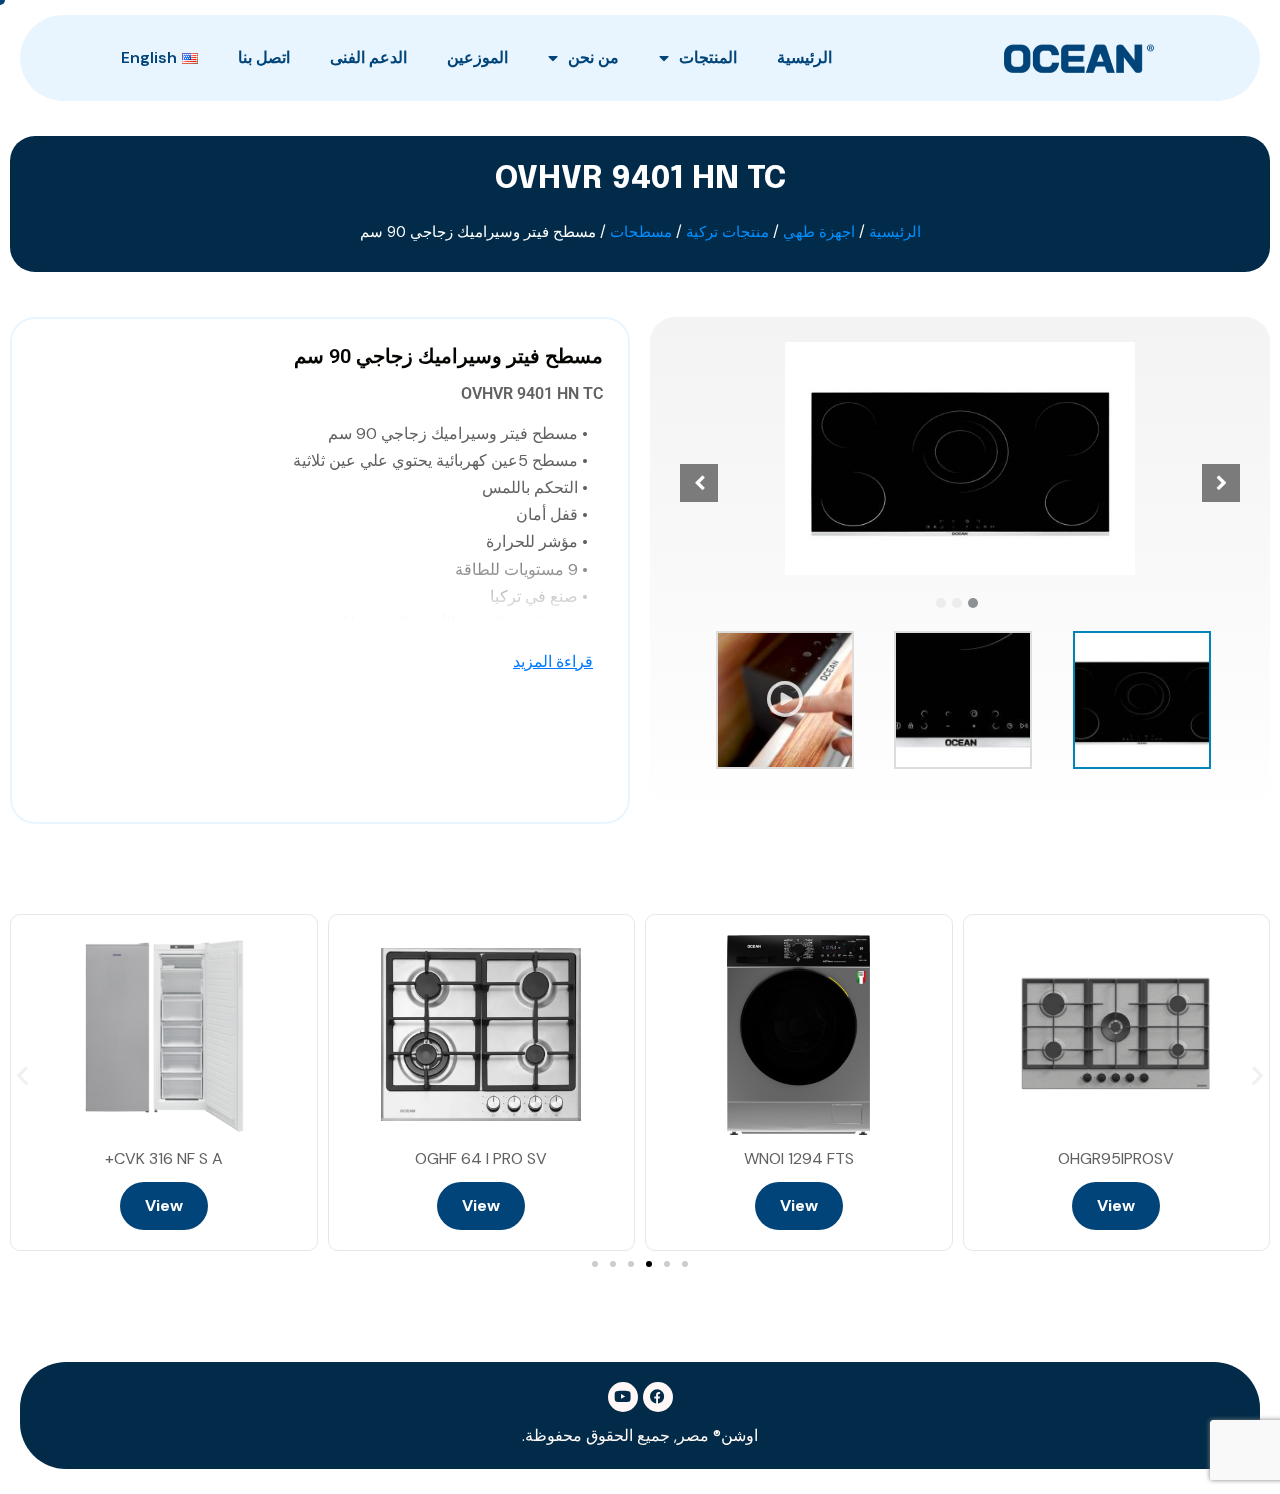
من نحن (593, 57)
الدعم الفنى (368, 57)
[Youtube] (623, 1397)
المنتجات (708, 57)
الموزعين (477, 57)
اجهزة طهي (819, 232)
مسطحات (641, 232)
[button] (973, 603)
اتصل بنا (264, 57)
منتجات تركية (727, 232)
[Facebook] (658, 1397)
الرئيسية (804, 57)
